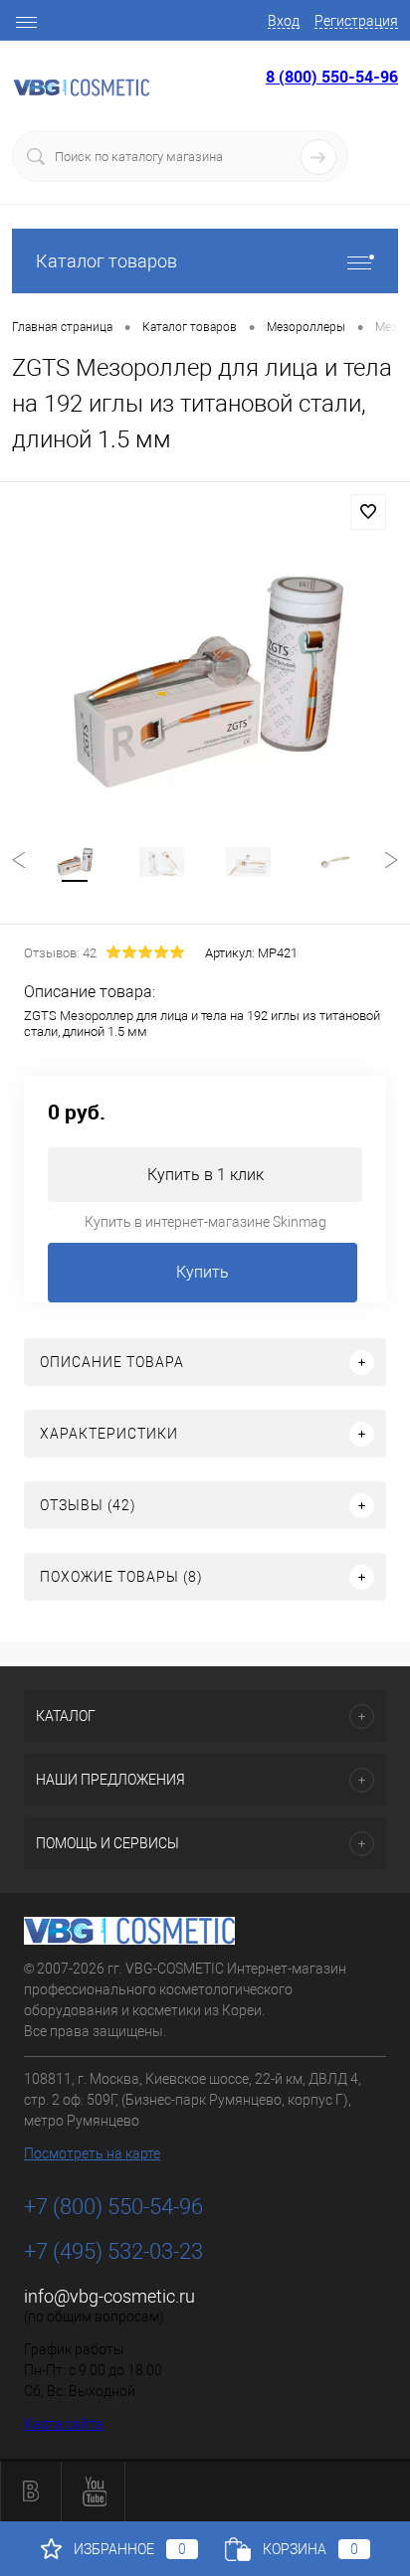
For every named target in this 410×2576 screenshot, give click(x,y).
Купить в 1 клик (205, 1175)
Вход (284, 21)
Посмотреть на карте (92, 2153)
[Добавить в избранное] (368, 512)
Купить (203, 1272)
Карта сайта (64, 2424)
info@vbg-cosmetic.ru (109, 2296)
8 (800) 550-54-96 (332, 77)
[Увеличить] (205, 682)
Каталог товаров (106, 261)
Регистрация (356, 21)
